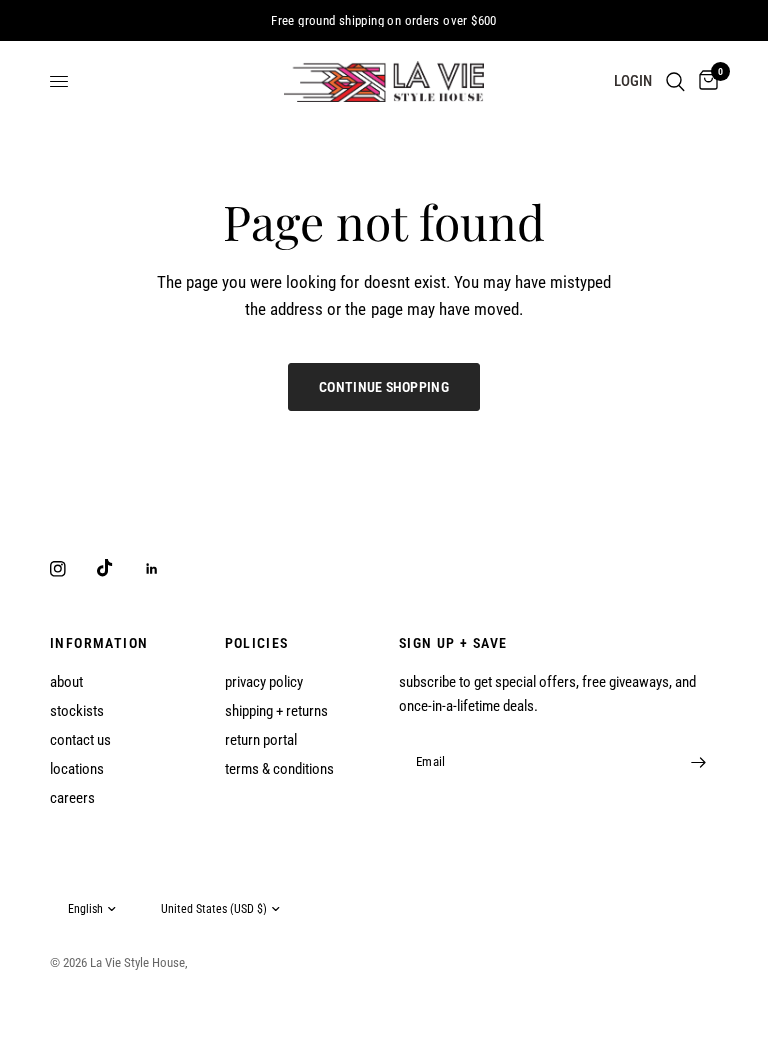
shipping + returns (276, 711)
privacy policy (264, 682)
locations (77, 769)
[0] (705, 81)
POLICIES (257, 643)
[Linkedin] (166, 569)
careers (72, 798)
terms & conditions (279, 769)
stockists (77, 711)
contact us (80, 740)
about (66, 682)
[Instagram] (72, 569)
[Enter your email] (698, 762)
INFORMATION (99, 643)
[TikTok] (119, 568)
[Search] (675, 81)
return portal (261, 740)
